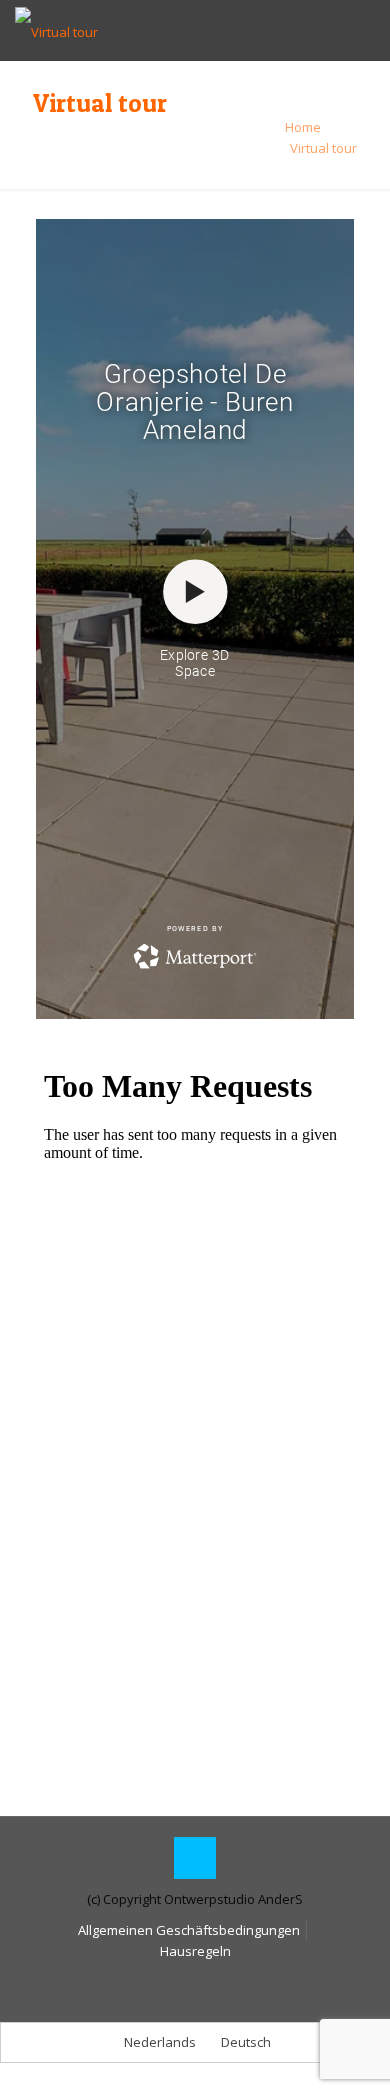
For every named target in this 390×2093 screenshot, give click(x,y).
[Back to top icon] (195, 1858)
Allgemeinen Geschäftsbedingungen (189, 1930)
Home (303, 127)
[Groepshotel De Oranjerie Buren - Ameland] (56, 30)
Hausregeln (195, 1951)
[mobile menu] (363, 30)
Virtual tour (323, 148)
